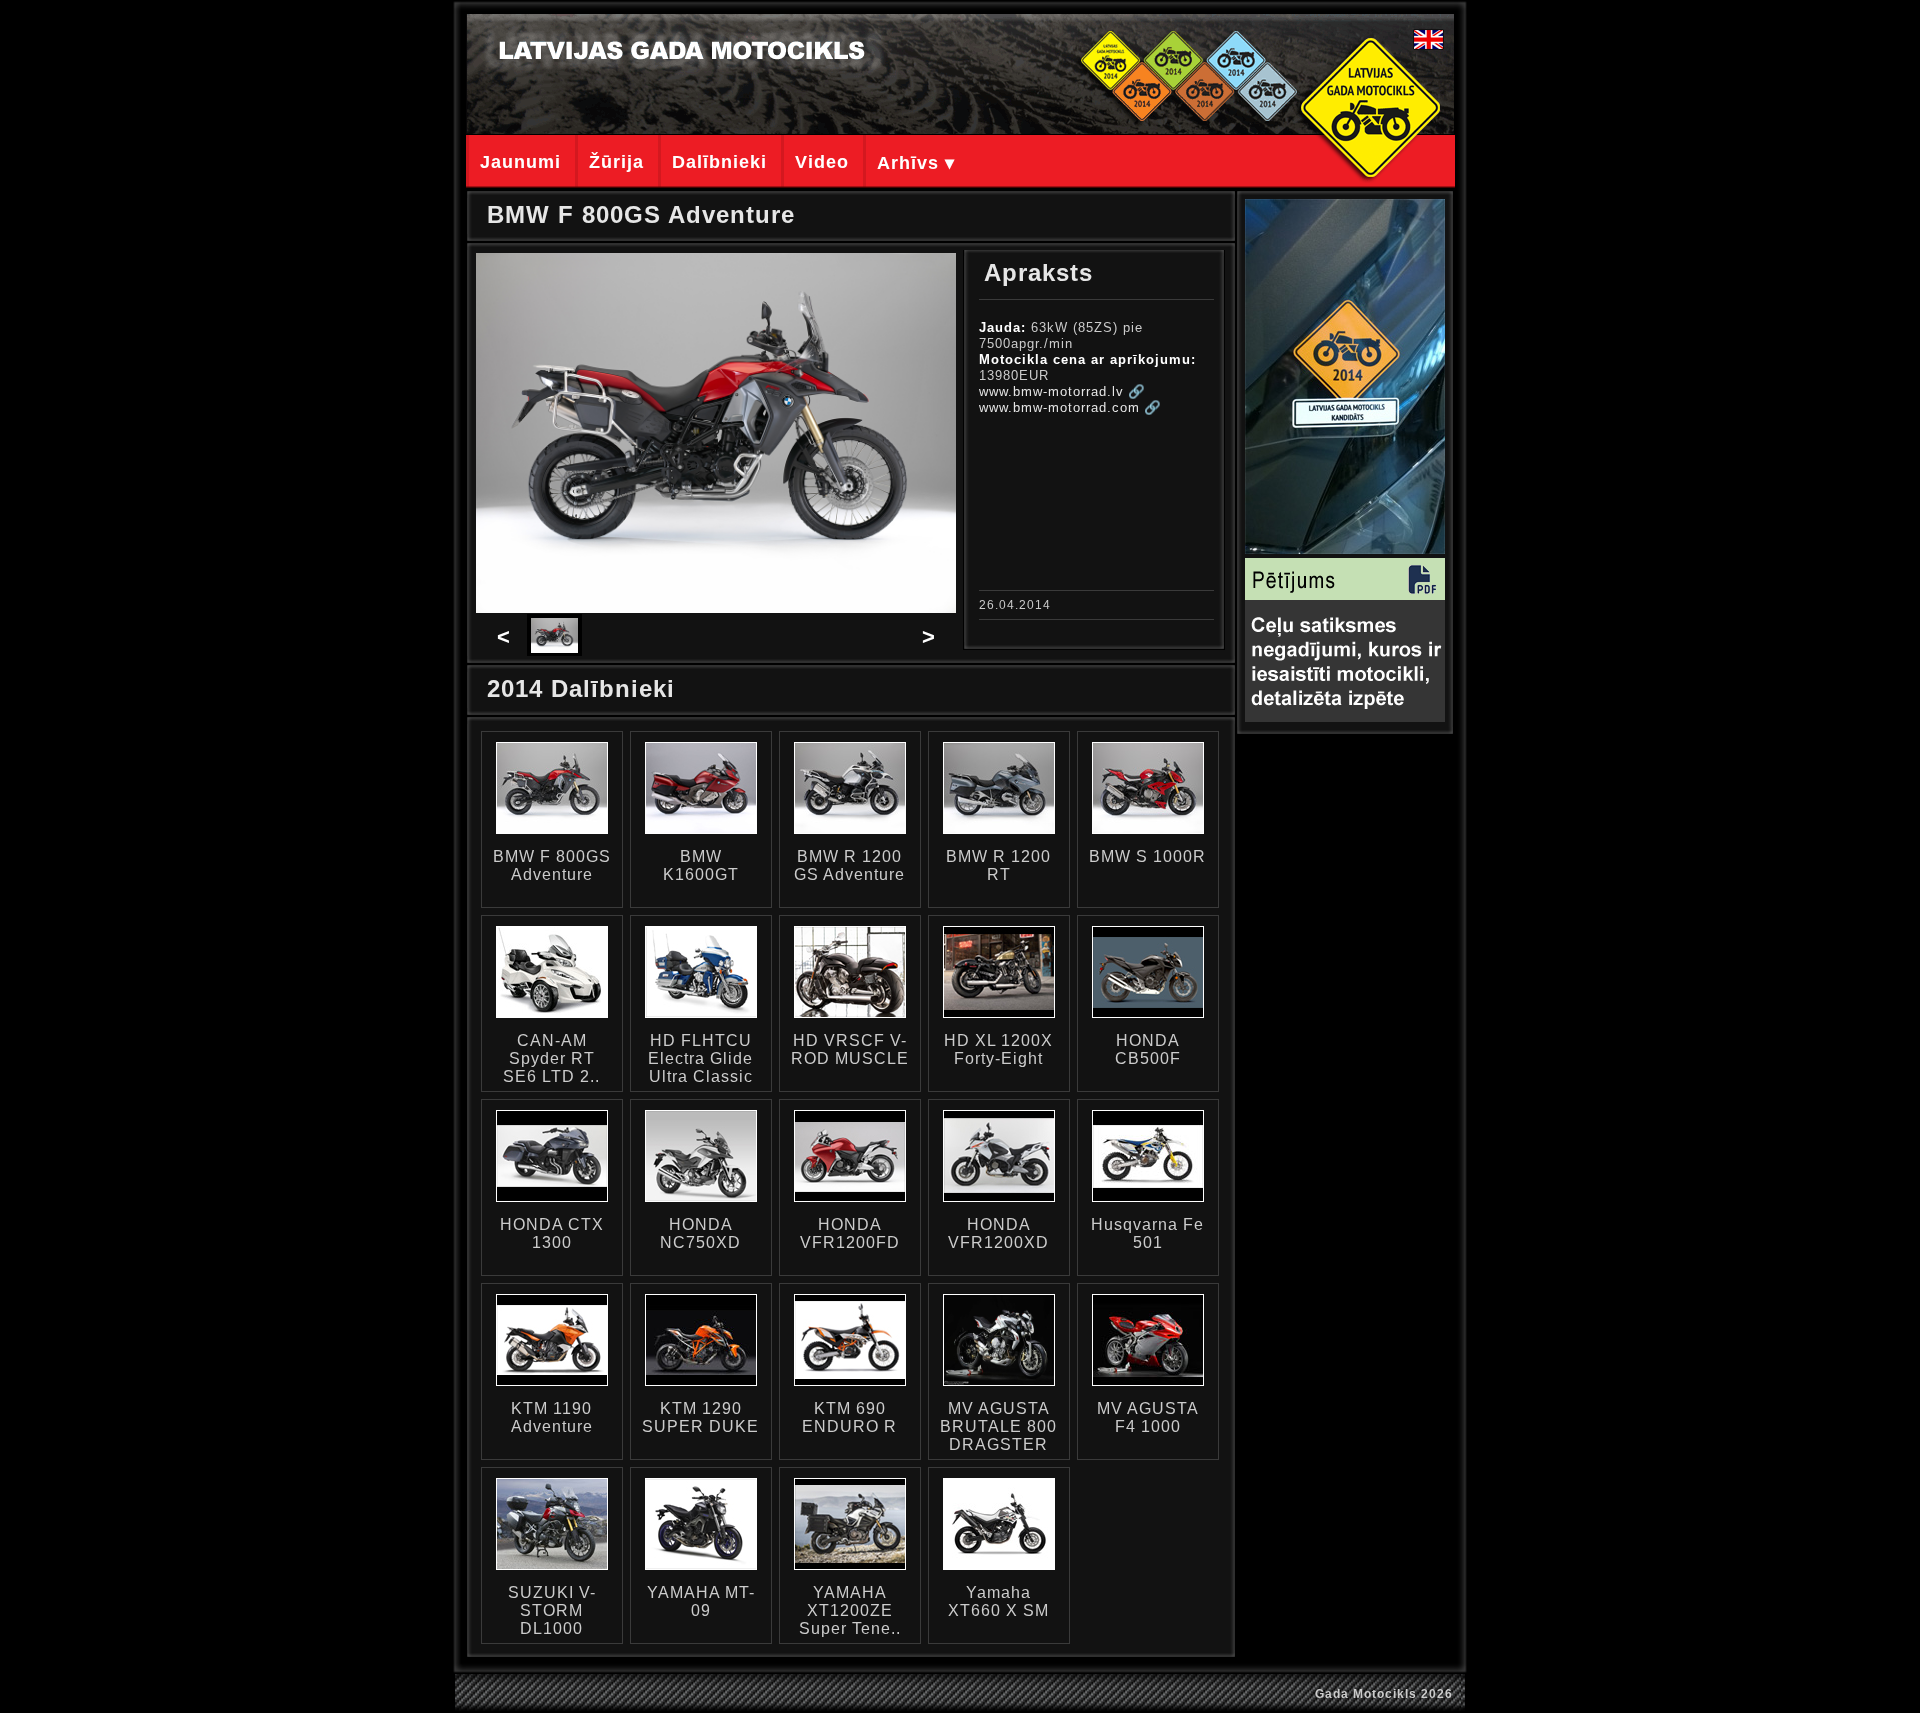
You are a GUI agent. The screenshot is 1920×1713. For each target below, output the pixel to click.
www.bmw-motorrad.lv (1051, 391)
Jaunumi (520, 162)
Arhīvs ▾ (916, 163)
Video (822, 162)
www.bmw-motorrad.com (1059, 407)
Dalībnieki (719, 162)
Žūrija (616, 162)
